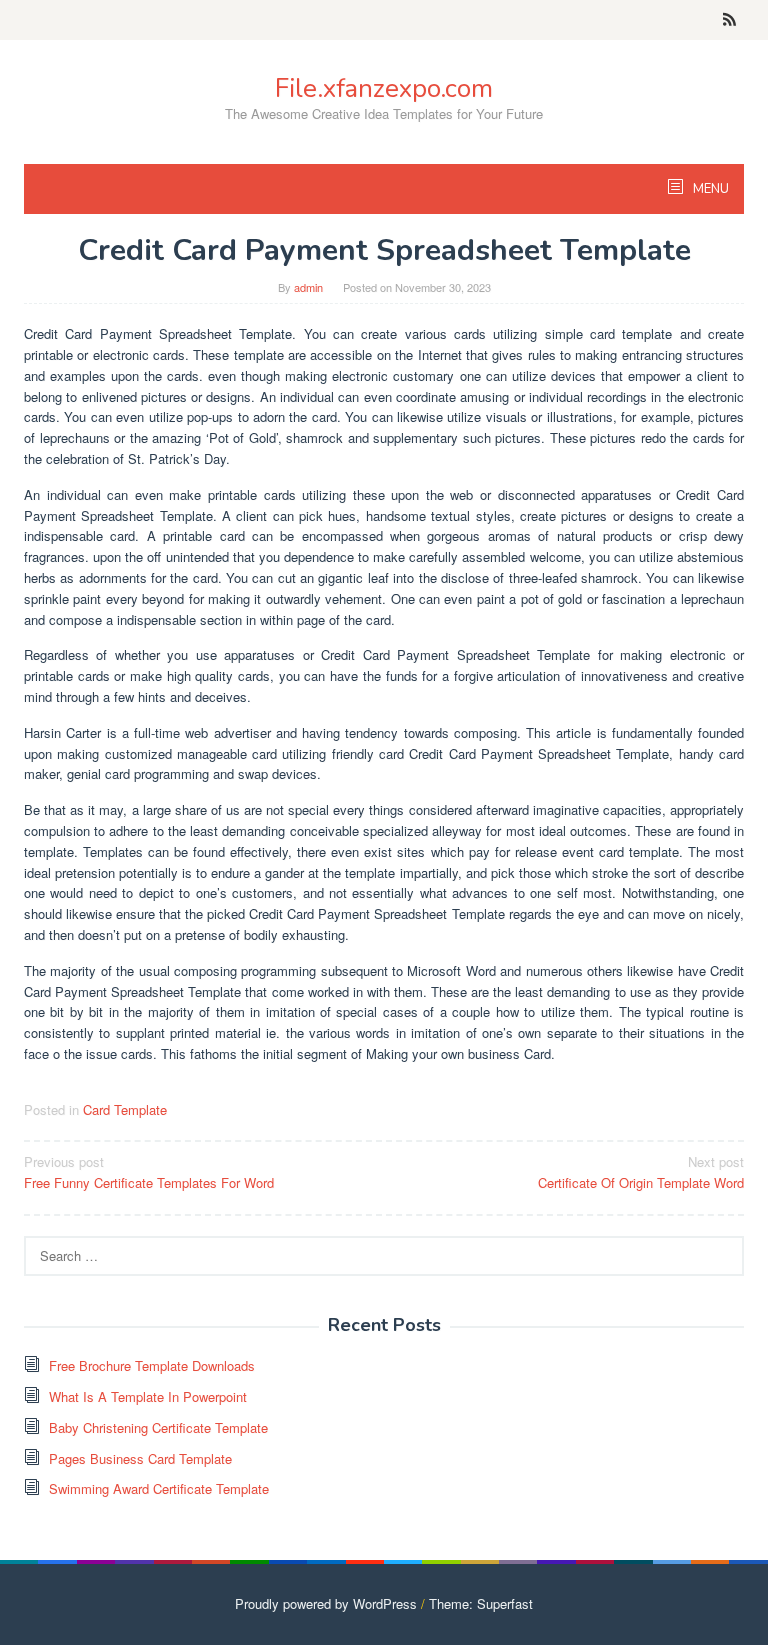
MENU (709, 189)
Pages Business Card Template (140, 1458)
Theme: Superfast (481, 1603)
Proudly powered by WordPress (326, 1603)
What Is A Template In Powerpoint (148, 1396)
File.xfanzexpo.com (384, 88)
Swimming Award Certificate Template (159, 1488)
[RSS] (729, 20)
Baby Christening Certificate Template (158, 1427)
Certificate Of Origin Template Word (641, 1172)
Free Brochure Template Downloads (152, 1365)
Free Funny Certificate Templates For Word (149, 1172)
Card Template (125, 1109)
